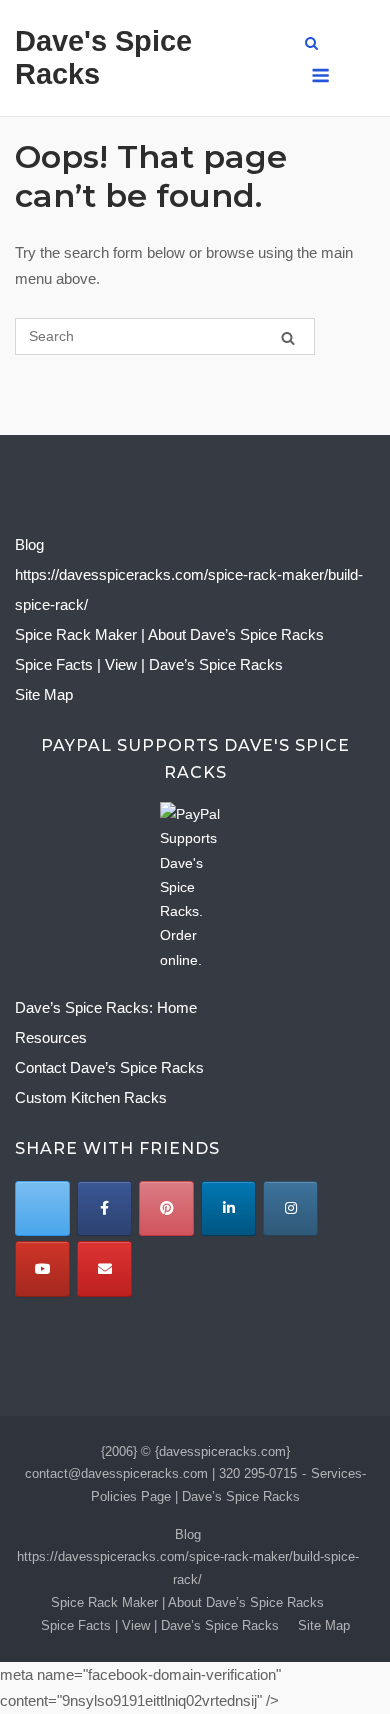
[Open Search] (311, 44)
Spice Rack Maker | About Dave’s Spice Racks (169, 634)
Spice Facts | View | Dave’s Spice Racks (149, 664)
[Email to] (104, 1268)
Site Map (44, 694)
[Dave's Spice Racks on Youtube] (42, 1268)
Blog (29, 544)
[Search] (288, 337)
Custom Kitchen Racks (91, 1097)
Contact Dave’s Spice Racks (109, 1067)
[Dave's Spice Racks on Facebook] (104, 1208)
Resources (51, 1037)
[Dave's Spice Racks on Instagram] (290, 1208)
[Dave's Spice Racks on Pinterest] (166, 1208)
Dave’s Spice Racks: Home (106, 1007)
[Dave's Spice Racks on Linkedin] (228, 1208)
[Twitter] (42, 1208)
